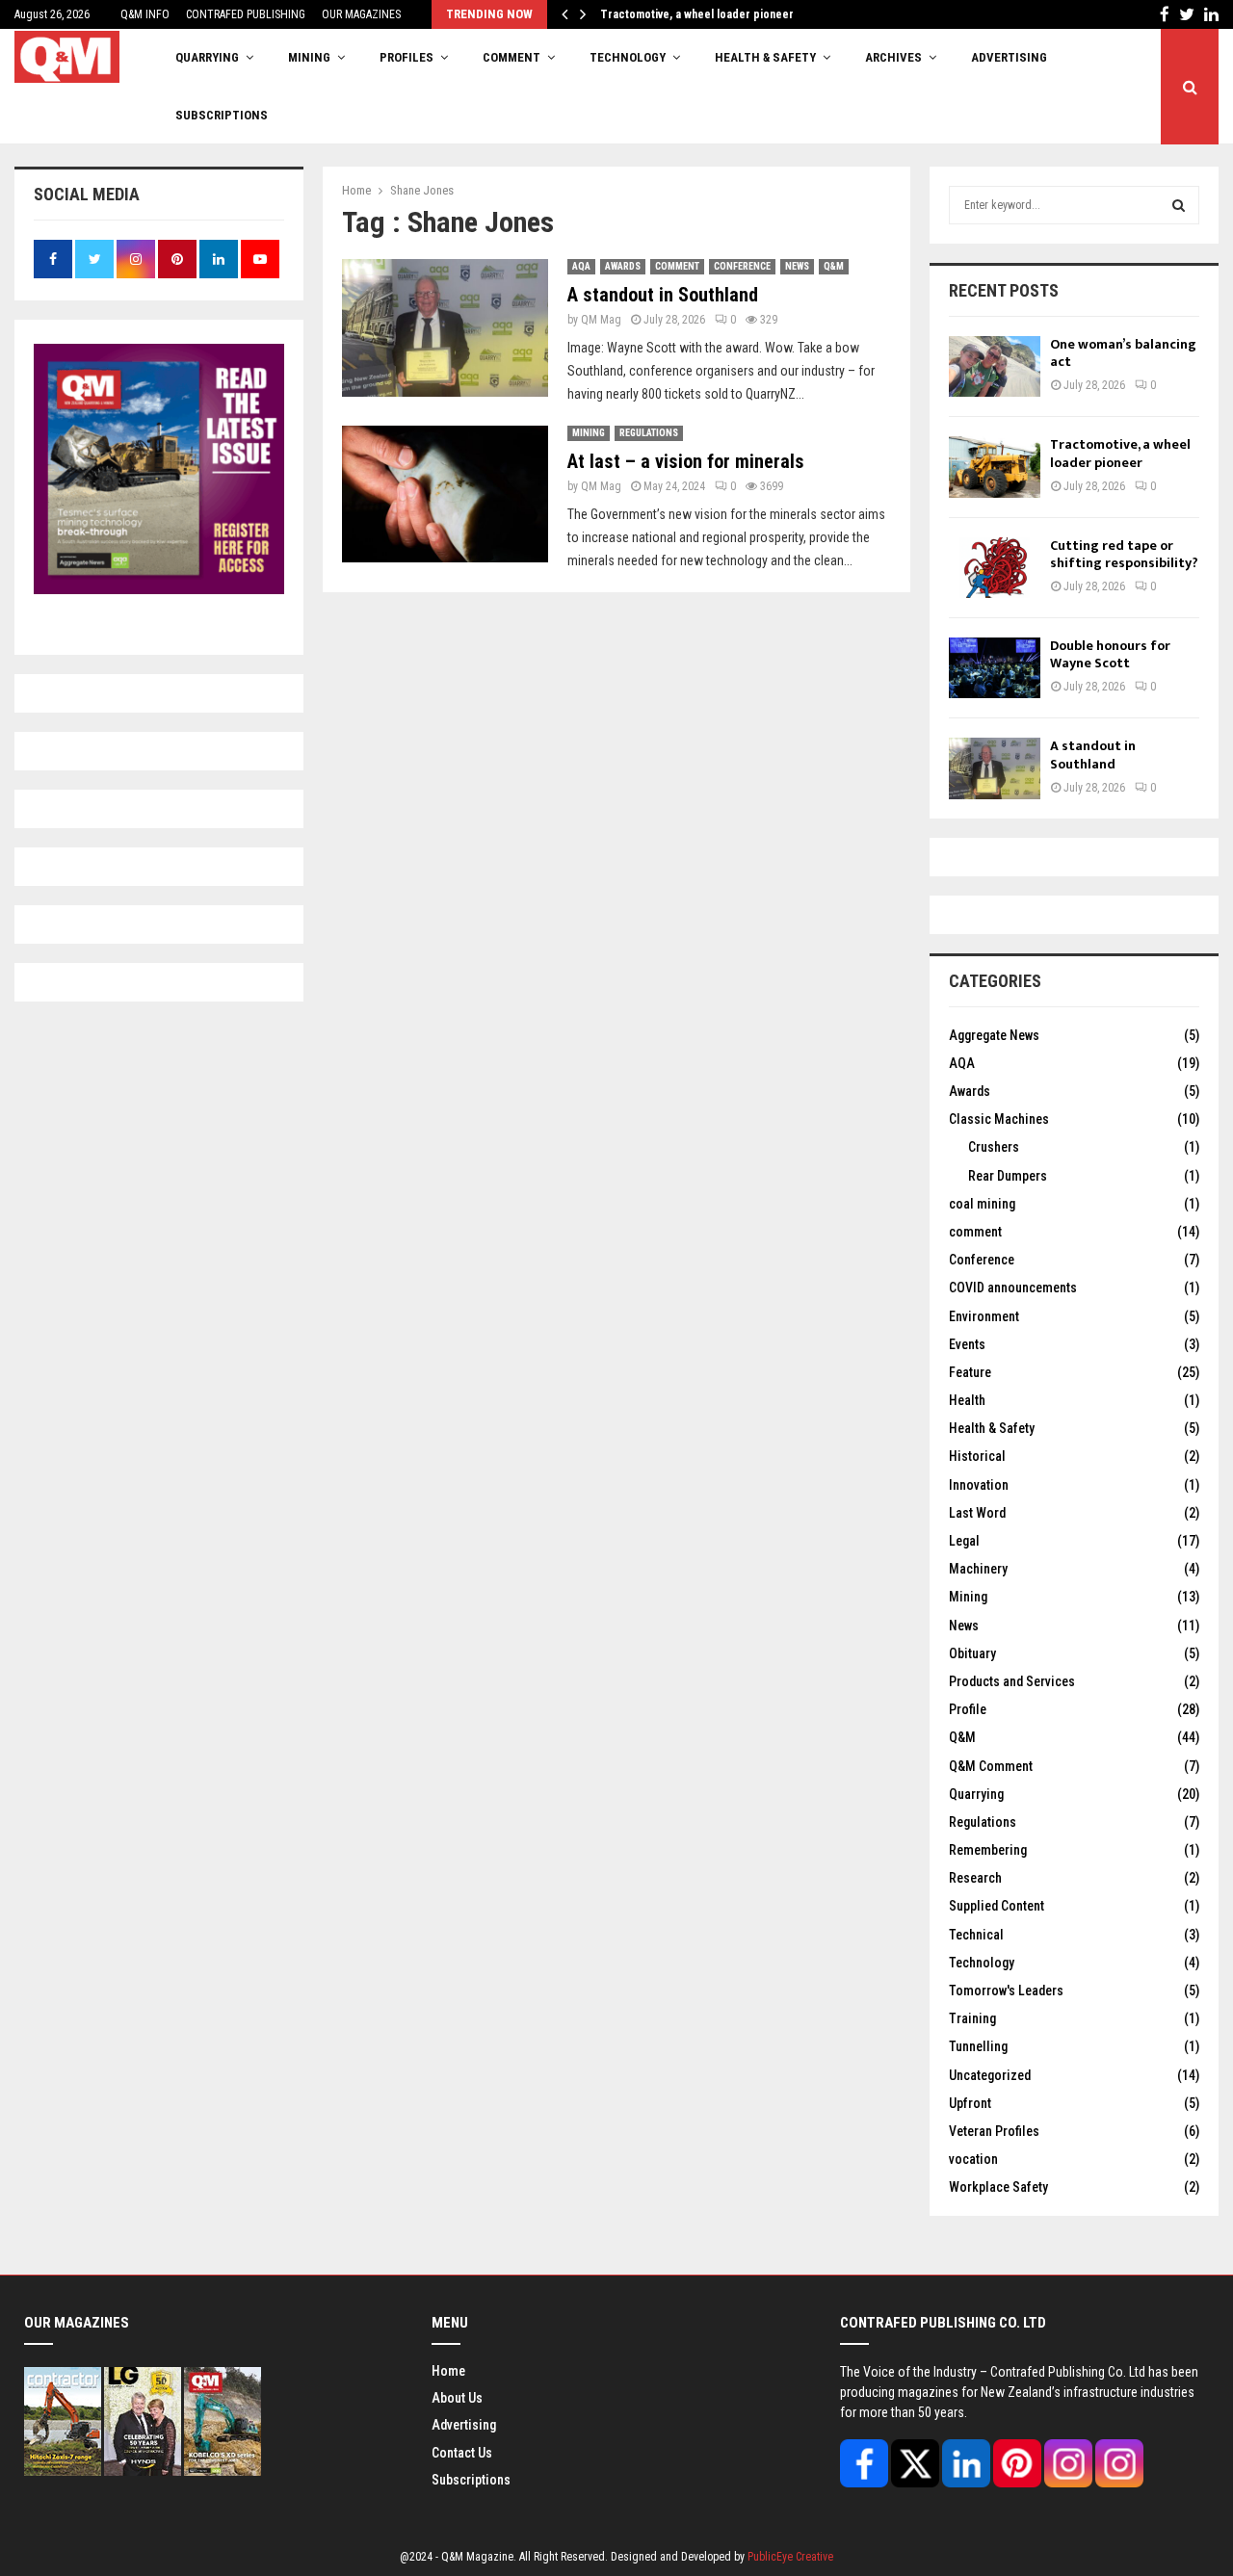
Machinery (978, 1569)
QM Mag (601, 320)
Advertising (1009, 57)
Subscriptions (471, 2480)
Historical (977, 1456)
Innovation (979, 1485)
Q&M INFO (145, 14)
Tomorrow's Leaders (1006, 1991)
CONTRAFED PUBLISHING (246, 14)
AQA (581, 266)
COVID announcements (1013, 1288)
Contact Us (462, 2453)
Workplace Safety (998, 2187)
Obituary (972, 1653)
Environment (984, 1316)
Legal (964, 1541)
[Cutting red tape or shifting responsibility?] (995, 568)
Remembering (988, 1850)
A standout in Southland (663, 295)
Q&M (834, 266)
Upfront (970, 2103)
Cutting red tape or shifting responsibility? (1124, 554)
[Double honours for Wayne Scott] (995, 668)
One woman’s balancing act (1123, 353)
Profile (968, 1709)
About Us (457, 2398)
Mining (589, 433)
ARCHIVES (893, 57)
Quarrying (976, 1794)
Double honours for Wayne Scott (1110, 654)
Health (967, 1400)
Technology (982, 1963)
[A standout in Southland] (995, 768)
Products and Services (1012, 1681)
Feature (970, 1372)
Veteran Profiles (994, 2131)
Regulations (649, 433)
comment (677, 266)
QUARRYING (207, 57)
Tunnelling (978, 2046)
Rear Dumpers (1008, 1176)
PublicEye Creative (790, 2557)
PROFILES (407, 57)
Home (448, 2371)
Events (967, 1344)
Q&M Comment (991, 1766)
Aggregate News (994, 1035)
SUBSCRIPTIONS (222, 115)
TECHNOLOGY (628, 57)
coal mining (982, 1204)
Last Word (977, 1513)
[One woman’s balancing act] (995, 366)
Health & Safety (765, 57)
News (797, 266)
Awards (623, 266)
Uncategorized (990, 2075)
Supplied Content (997, 1906)
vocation (973, 2159)
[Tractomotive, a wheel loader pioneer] (995, 467)
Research (975, 1878)
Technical (976, 1935)
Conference (742, 266)
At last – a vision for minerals (686, 461)
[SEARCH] (1179, 205)
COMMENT (512, 57)
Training (972, 2018)
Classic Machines (999, 1119)
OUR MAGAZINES (361, 14)
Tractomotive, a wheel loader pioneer (710, 14)
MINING (309, 57)
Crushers (994, 1147)
